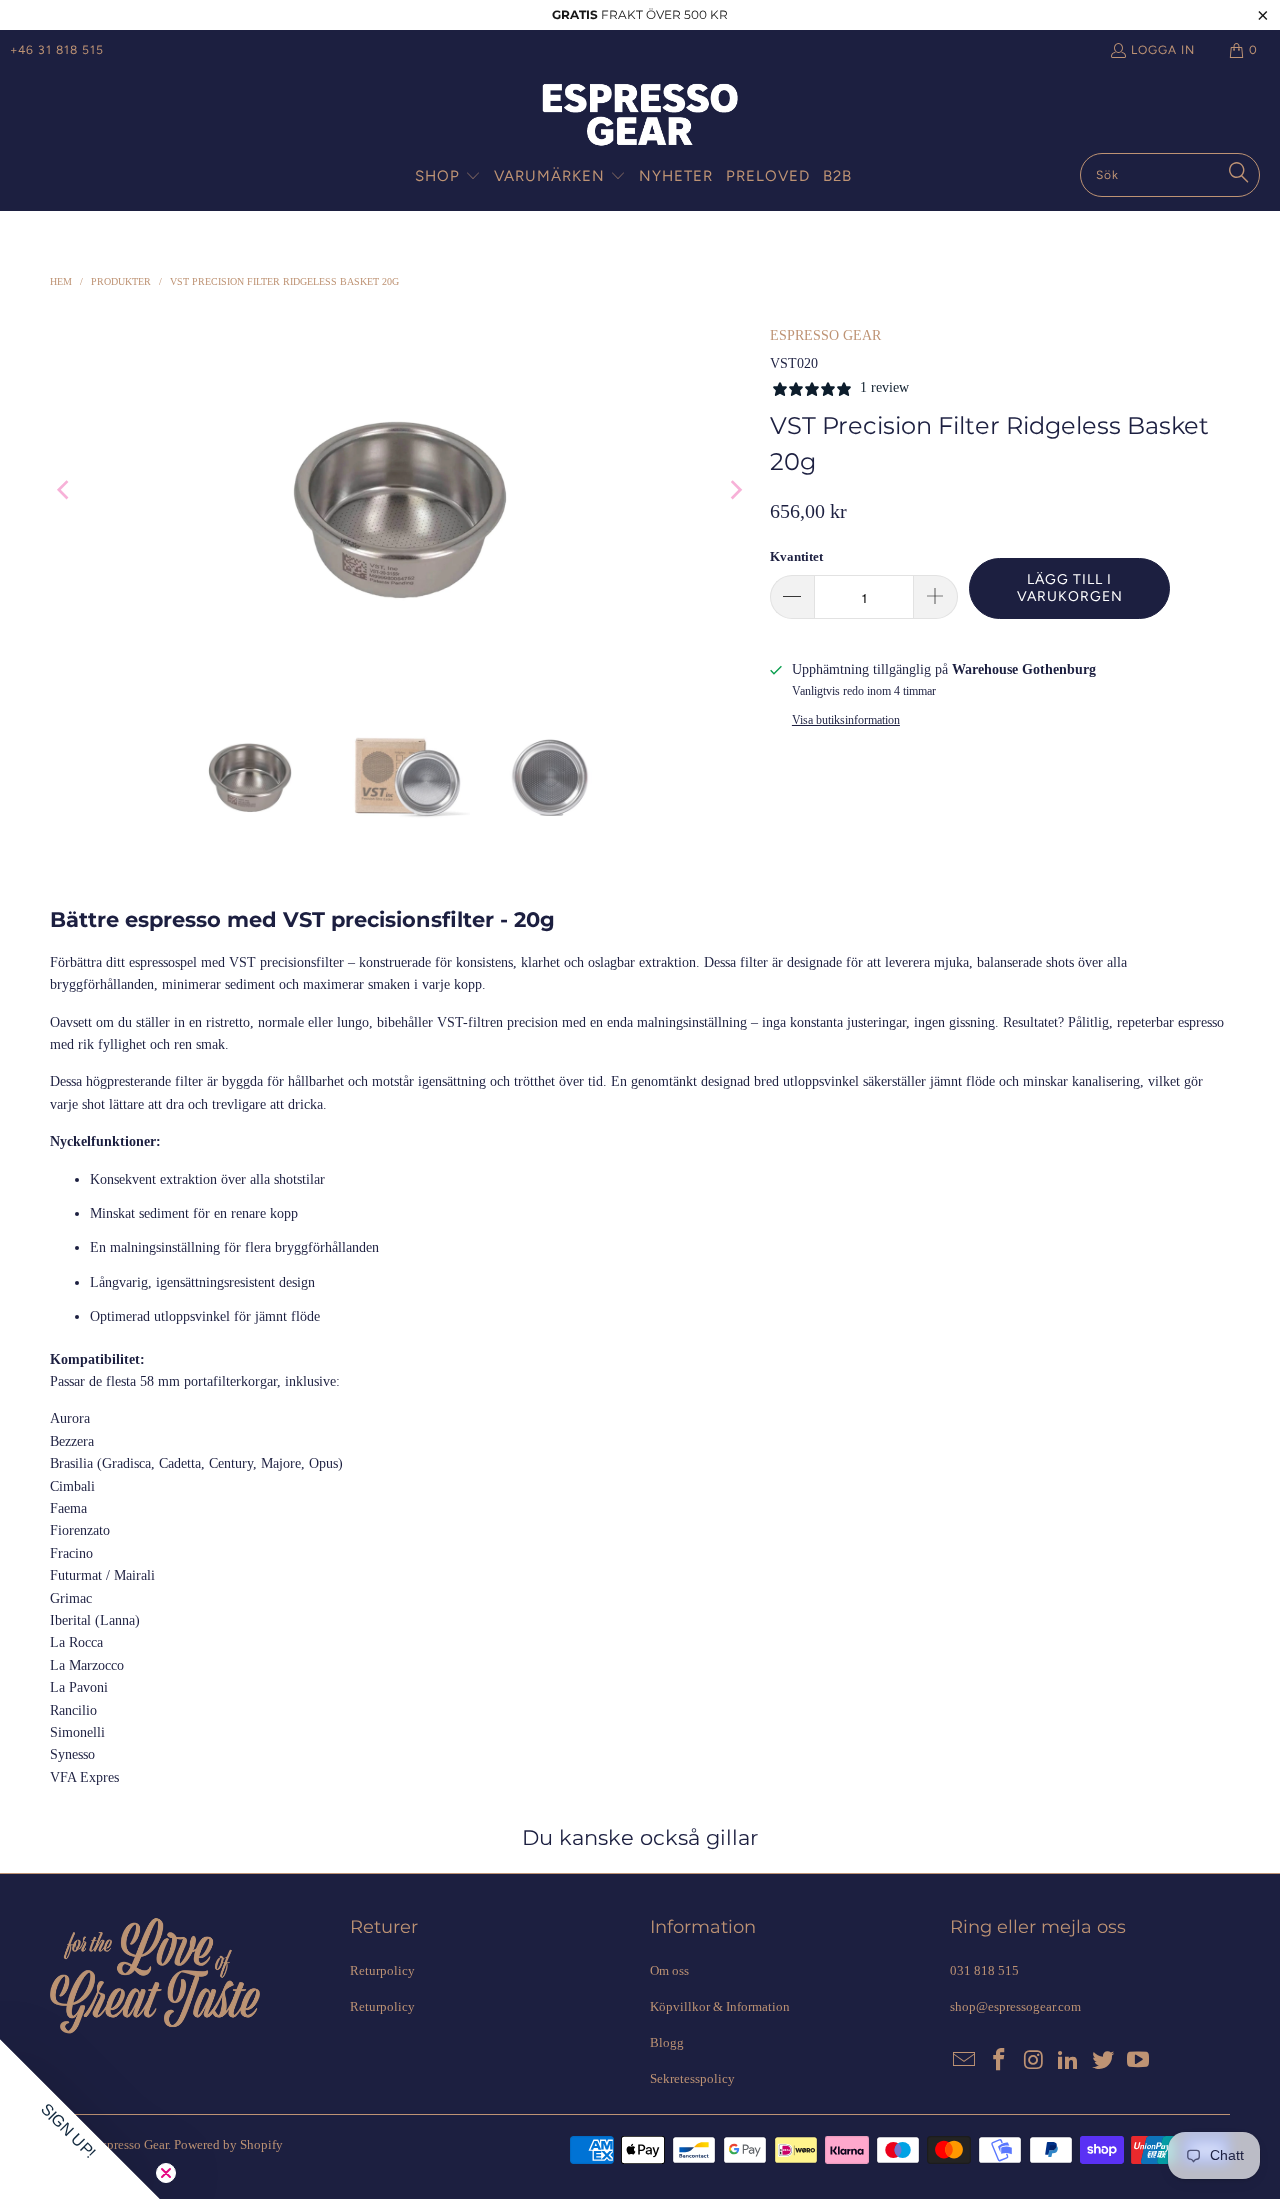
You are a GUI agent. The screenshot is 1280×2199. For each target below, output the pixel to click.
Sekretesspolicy (692, 2078)
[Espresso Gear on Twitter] (1104, 2061)
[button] (448, 177)
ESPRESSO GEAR (825, 335)
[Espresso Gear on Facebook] (1000, 2061)
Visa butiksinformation (846, 720)
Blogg (667, 2042)
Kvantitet (796, 556)
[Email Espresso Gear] (965, 2061)
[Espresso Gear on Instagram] (1034, 2061)
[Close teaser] (166, 2173)
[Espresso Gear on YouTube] (1138, 2061)
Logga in (1163, 50)
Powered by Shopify (228, 2144)
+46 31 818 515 (57, 50)
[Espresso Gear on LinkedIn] (1069, 2061)
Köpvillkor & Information (720, 2006)
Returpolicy (382, 1970)
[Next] (735, 490)
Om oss (669, 1970)
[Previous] (65, 490)
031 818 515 (984, 1970)
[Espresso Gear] (640, 116)
